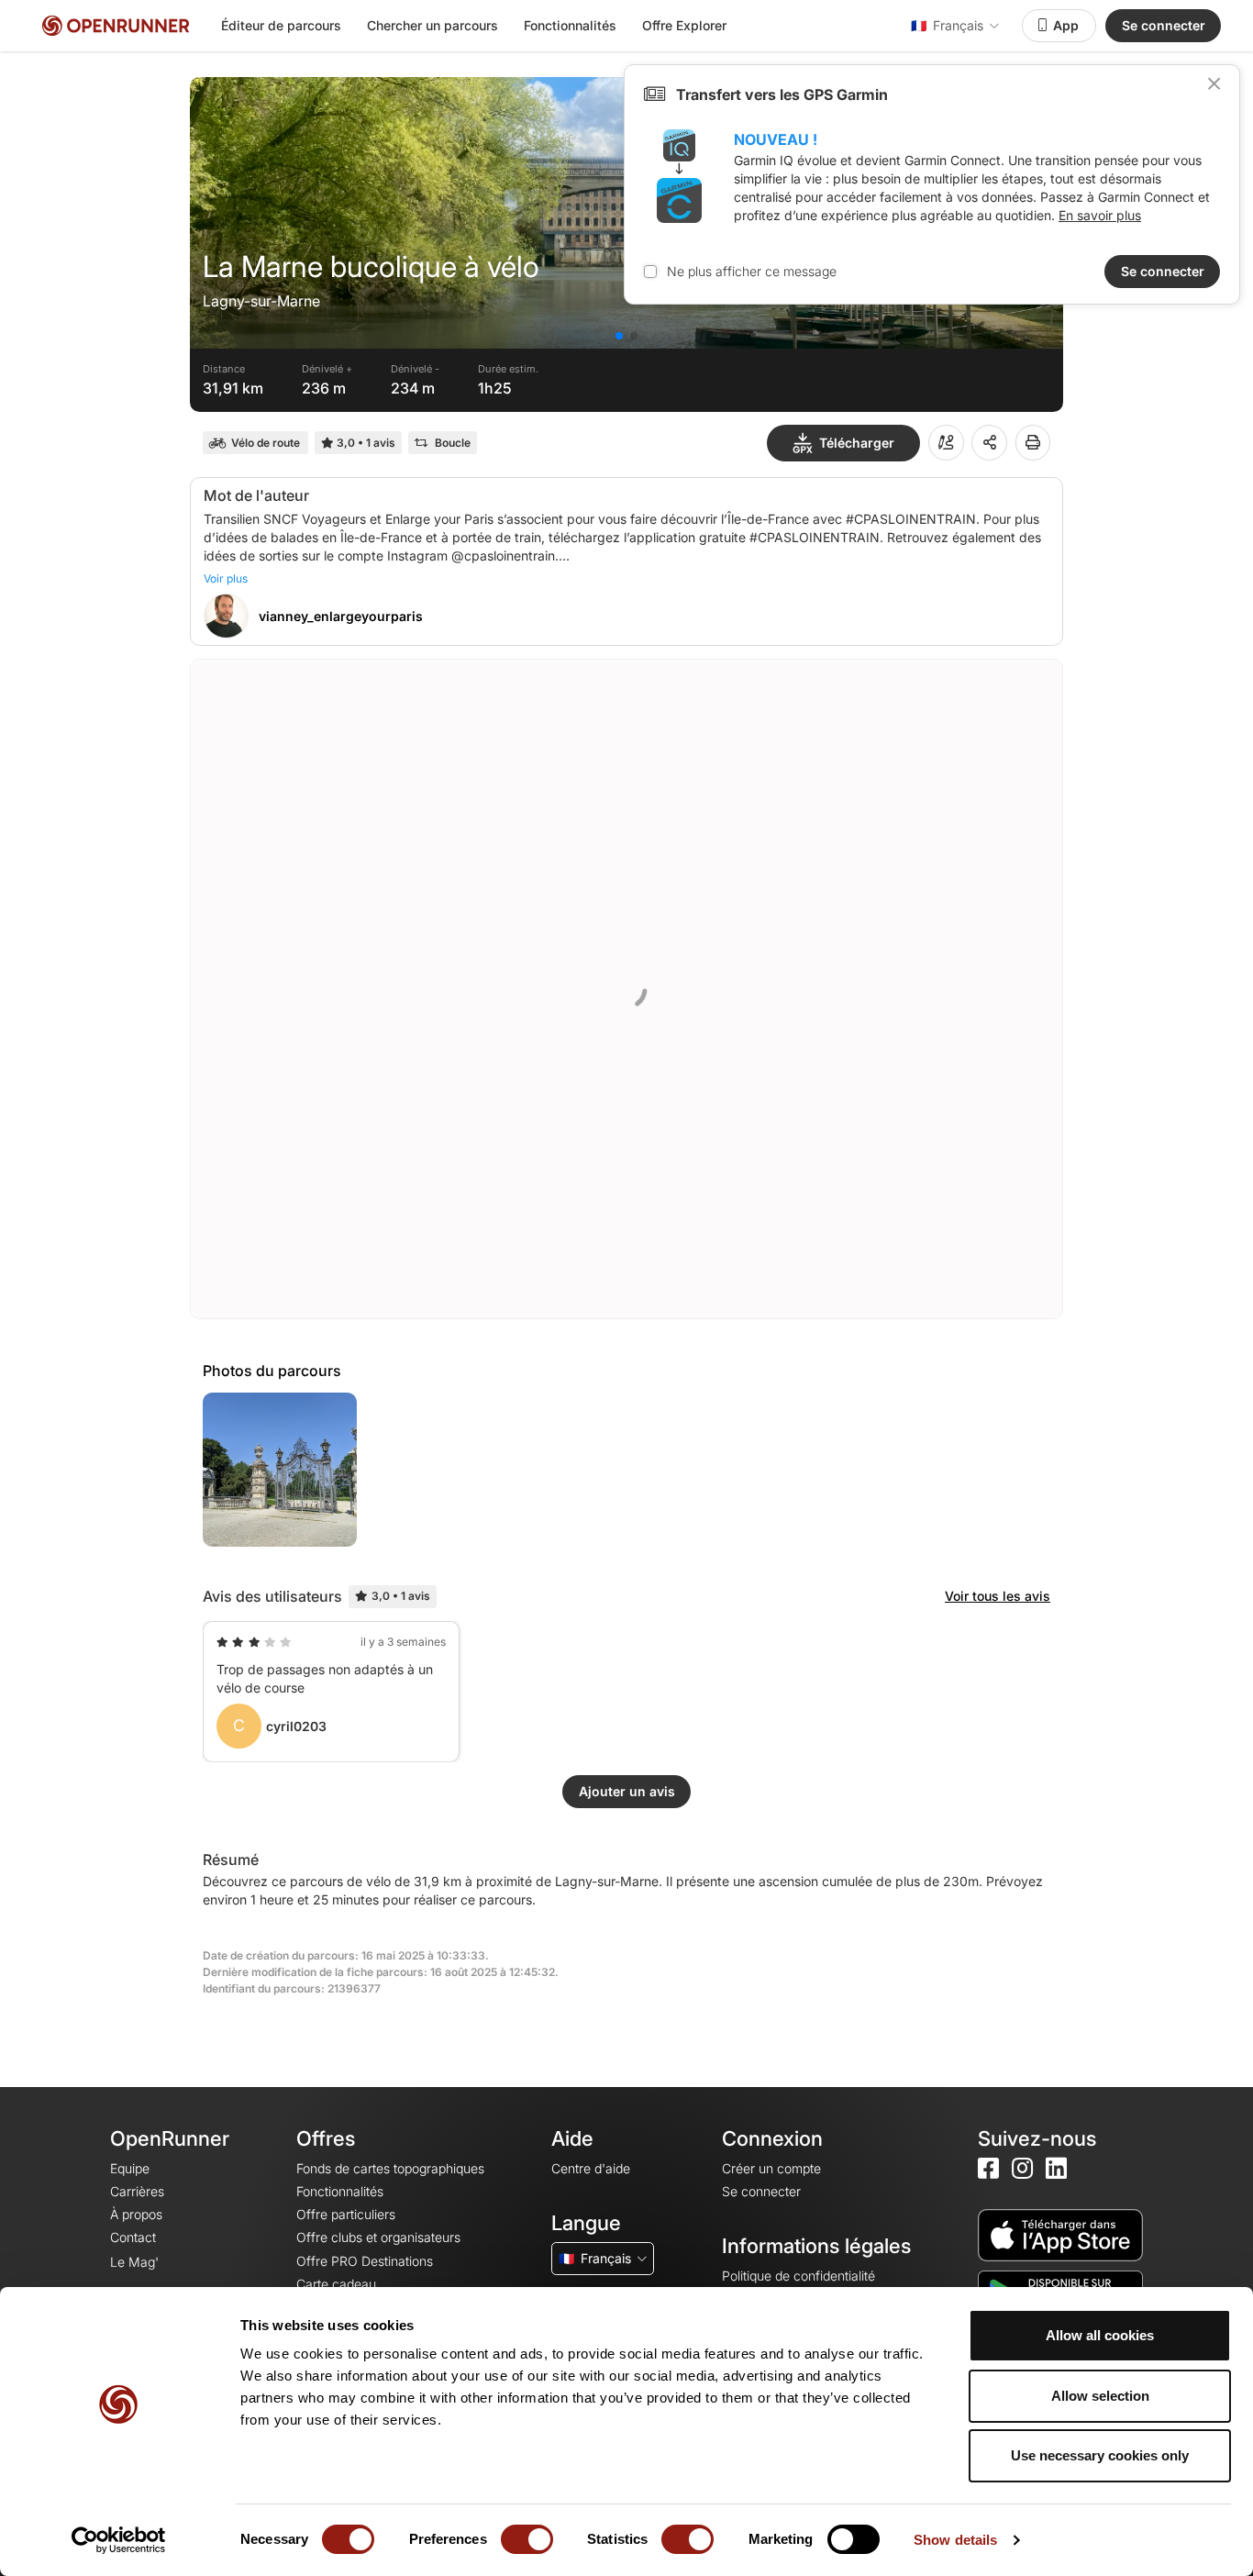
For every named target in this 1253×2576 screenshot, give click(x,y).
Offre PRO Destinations (365, 2261)
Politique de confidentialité (798, 2276)
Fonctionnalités (570, 25)
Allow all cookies (1100, 2335)
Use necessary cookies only (1100, 2455)
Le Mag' (134, 2262)
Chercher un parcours (432, 25)
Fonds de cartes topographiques (390, 2168)
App (1066, 25)
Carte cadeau (336, 2284)
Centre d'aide (591, 2168)
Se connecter (1164, 25)
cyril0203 (296, 1726)
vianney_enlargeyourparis (341, 616)
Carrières (137, 2191)
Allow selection (1100, 2396)
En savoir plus (1100, 215)
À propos (136, 2214)
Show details (955, 2540)
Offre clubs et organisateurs (378, 2237)
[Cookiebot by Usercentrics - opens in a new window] (119, 2540)
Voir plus (226, 578)
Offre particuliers (346, 2214)
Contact (133, 2237)
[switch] (527, 2539)
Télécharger (857, 443)
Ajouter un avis (627, 1791)
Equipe (130, 2168)
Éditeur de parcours (281, 25)
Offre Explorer (684, 25)
